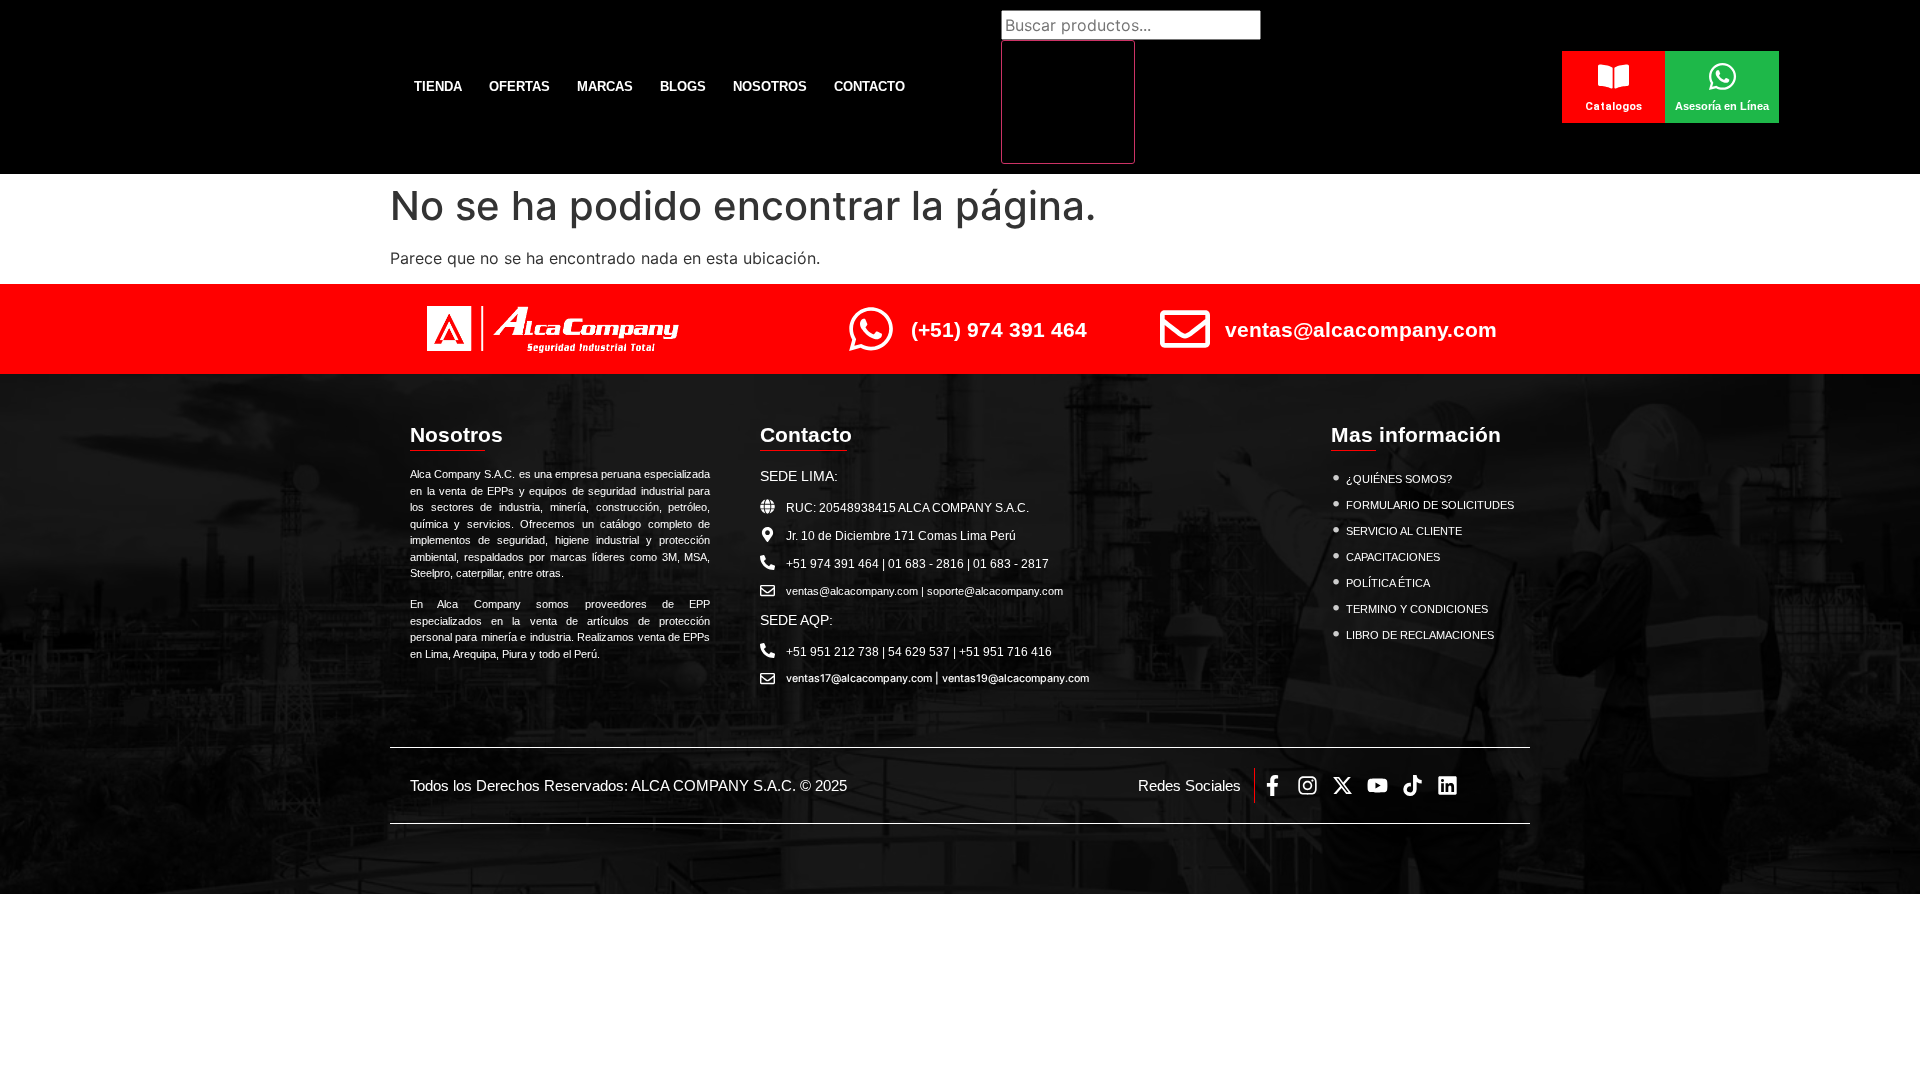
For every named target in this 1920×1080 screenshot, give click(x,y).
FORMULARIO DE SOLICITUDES (1430, 505)
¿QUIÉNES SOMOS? (1399, 479)
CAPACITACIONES (1393, 557)
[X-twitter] (1342, 785)
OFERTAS (519, 86)
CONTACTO (869, 86)
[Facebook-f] (1272, 785)
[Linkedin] (1447, 785)
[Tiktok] (1412, 785)
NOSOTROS (770, 86)
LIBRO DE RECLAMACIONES (1420, 635)
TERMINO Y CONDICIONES (1417, 609)
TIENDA (438, 86)
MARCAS (605, 86)
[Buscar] (1068, 102)
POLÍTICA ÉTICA (1388, 583)
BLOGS (683, 86)
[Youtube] (1377, 785)
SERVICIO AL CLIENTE (1404, 531)
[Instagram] (1307, 785)
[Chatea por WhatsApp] (1870, 1020)
